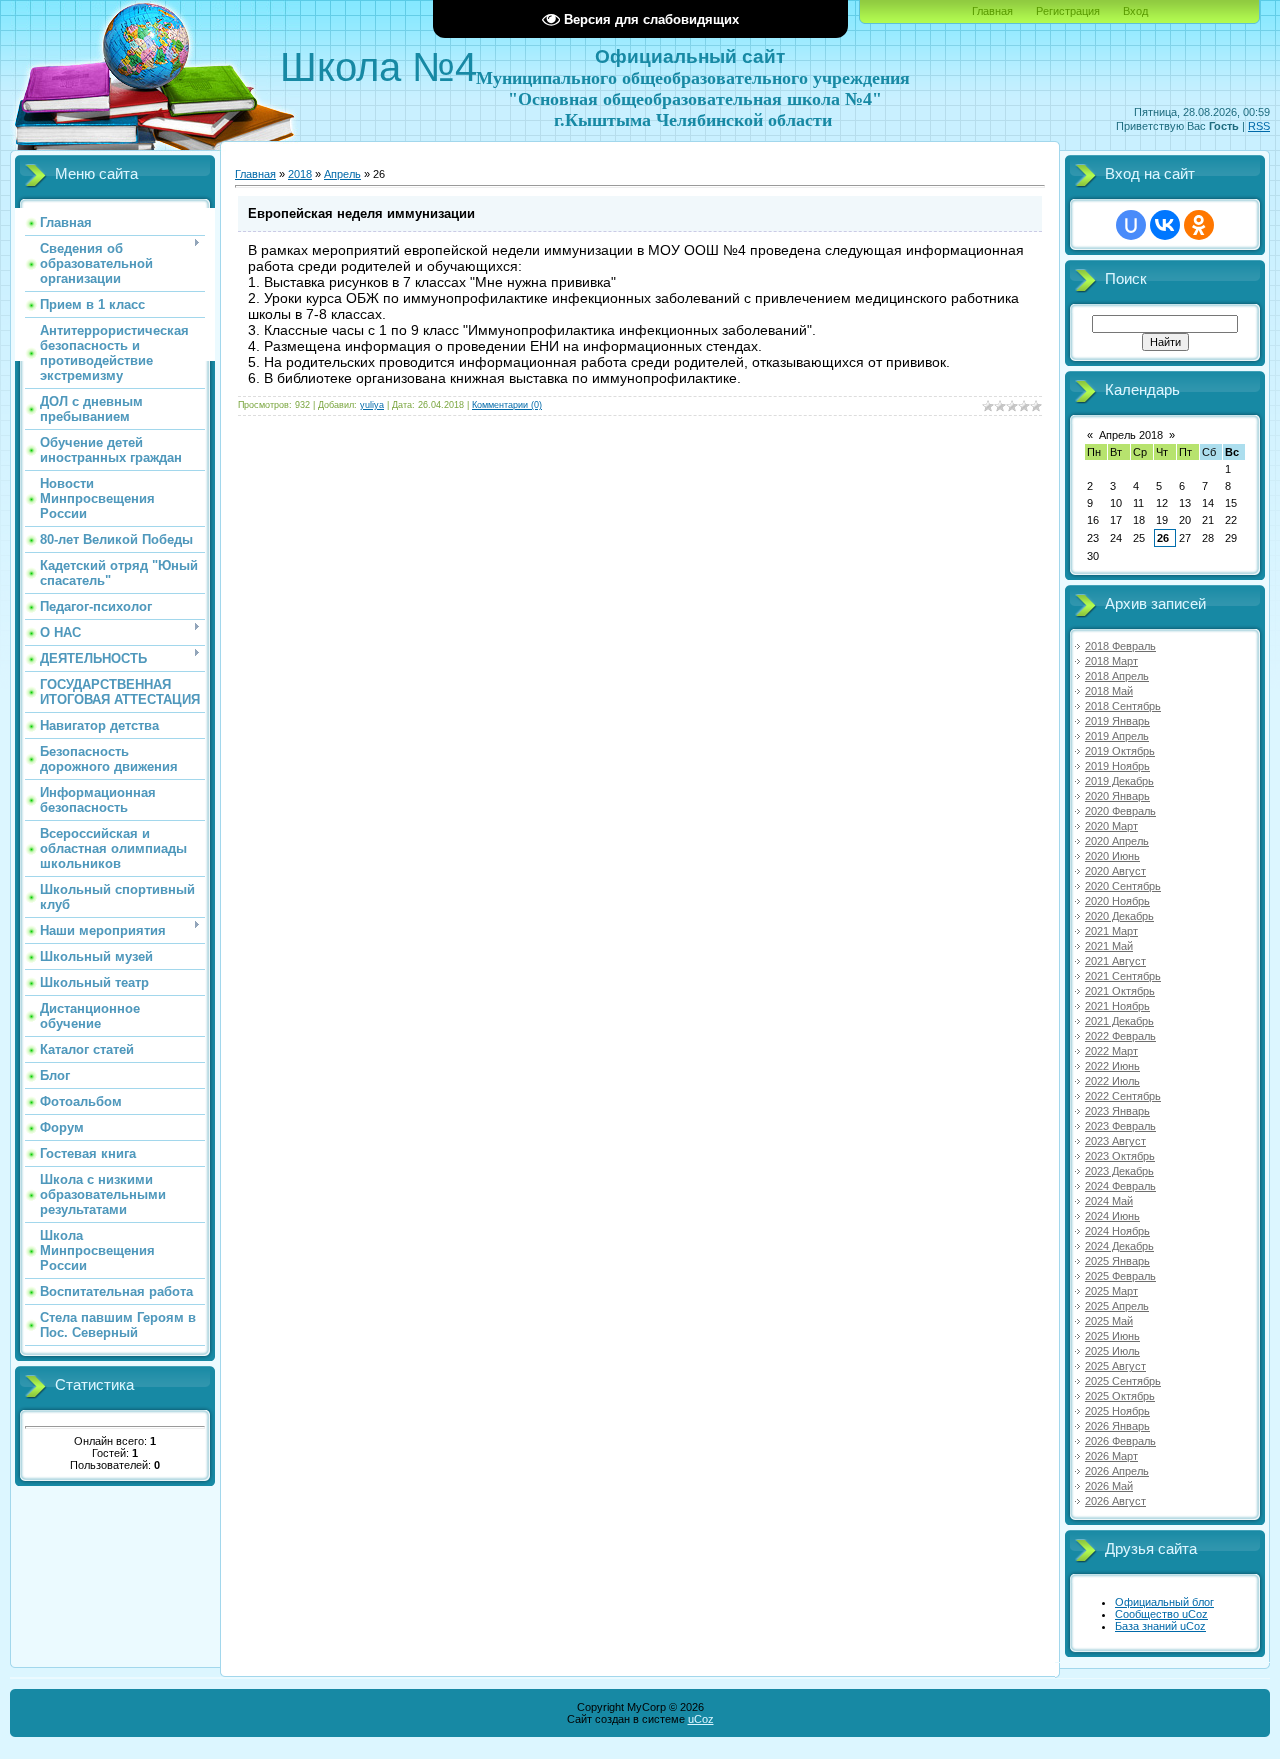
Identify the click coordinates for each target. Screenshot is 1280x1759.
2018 (300, 174)
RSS (1259, 126)
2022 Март (1111, 1051)
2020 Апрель (1117, 841)
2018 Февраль (1120, 646)
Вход (1135, 11)
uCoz (701, 1719)
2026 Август (1115, 1501)
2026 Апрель (1117, 1471)
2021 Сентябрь (1123, 976)
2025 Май (1109, 1321)
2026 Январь (1117, 1426)
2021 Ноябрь (1117, 1006)
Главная (992, 11)
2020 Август (1115, 871)
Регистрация (1068, 11)
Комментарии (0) (507, 405)
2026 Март (1111, 1456)
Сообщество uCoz (1161, 1614)
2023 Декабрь (1119, 1171)
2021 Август (1115, 961)
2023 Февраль (1120, 1126)
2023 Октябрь (1120, 1156)
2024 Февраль (1120, 1186)
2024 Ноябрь (1117, 1231)
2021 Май (1109, 946)
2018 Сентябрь (1123, 706)
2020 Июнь (1112, 856)
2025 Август (1115, 1366)
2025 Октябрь (1120, 1396)
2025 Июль (1112, 1351)
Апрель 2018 (1131, 435)
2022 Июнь (1112, 1066)
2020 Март (1111, 826)
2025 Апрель (1117, 1306)
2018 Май (1109, 691)
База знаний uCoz (1160, 1626)
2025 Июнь (1112, 1336)
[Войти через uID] (1131, 225)
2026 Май (1109, 1486)
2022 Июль (1112, 1081)
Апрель (342, 174)
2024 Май (1109, 1201)
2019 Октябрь (1120, 751)
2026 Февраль (1120, 1441)
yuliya (372, 405)
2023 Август (1115, 1141)
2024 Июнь (1112, 1216)
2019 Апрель (1117, 736)
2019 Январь (1117, 721)
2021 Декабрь (1119, 1021)
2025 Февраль (1120, 1276)
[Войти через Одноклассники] (1199, 225)
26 (1163, 538)
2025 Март (1111, 1291)
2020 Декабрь (1119, 916)
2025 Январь (1117, 1261)
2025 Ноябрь (1117, 1411)
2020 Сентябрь (1123, 886)
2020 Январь (1117, 796)
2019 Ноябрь (1117, 766)
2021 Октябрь (1120, 991)
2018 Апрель (1117, 676)
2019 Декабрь (1119, 781)
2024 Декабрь (1119, 1246)
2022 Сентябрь (1123, 1096)
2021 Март (1111, 931)
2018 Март (1111, 661)
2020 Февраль (1120, 811)
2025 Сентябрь (1123, 1381)
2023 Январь (1117, 1111)
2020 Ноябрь (1117, 901)
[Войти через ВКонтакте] (1165, 225)
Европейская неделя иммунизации (361, 213)
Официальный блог (1164, 1602)
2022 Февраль (1120, 1036)
